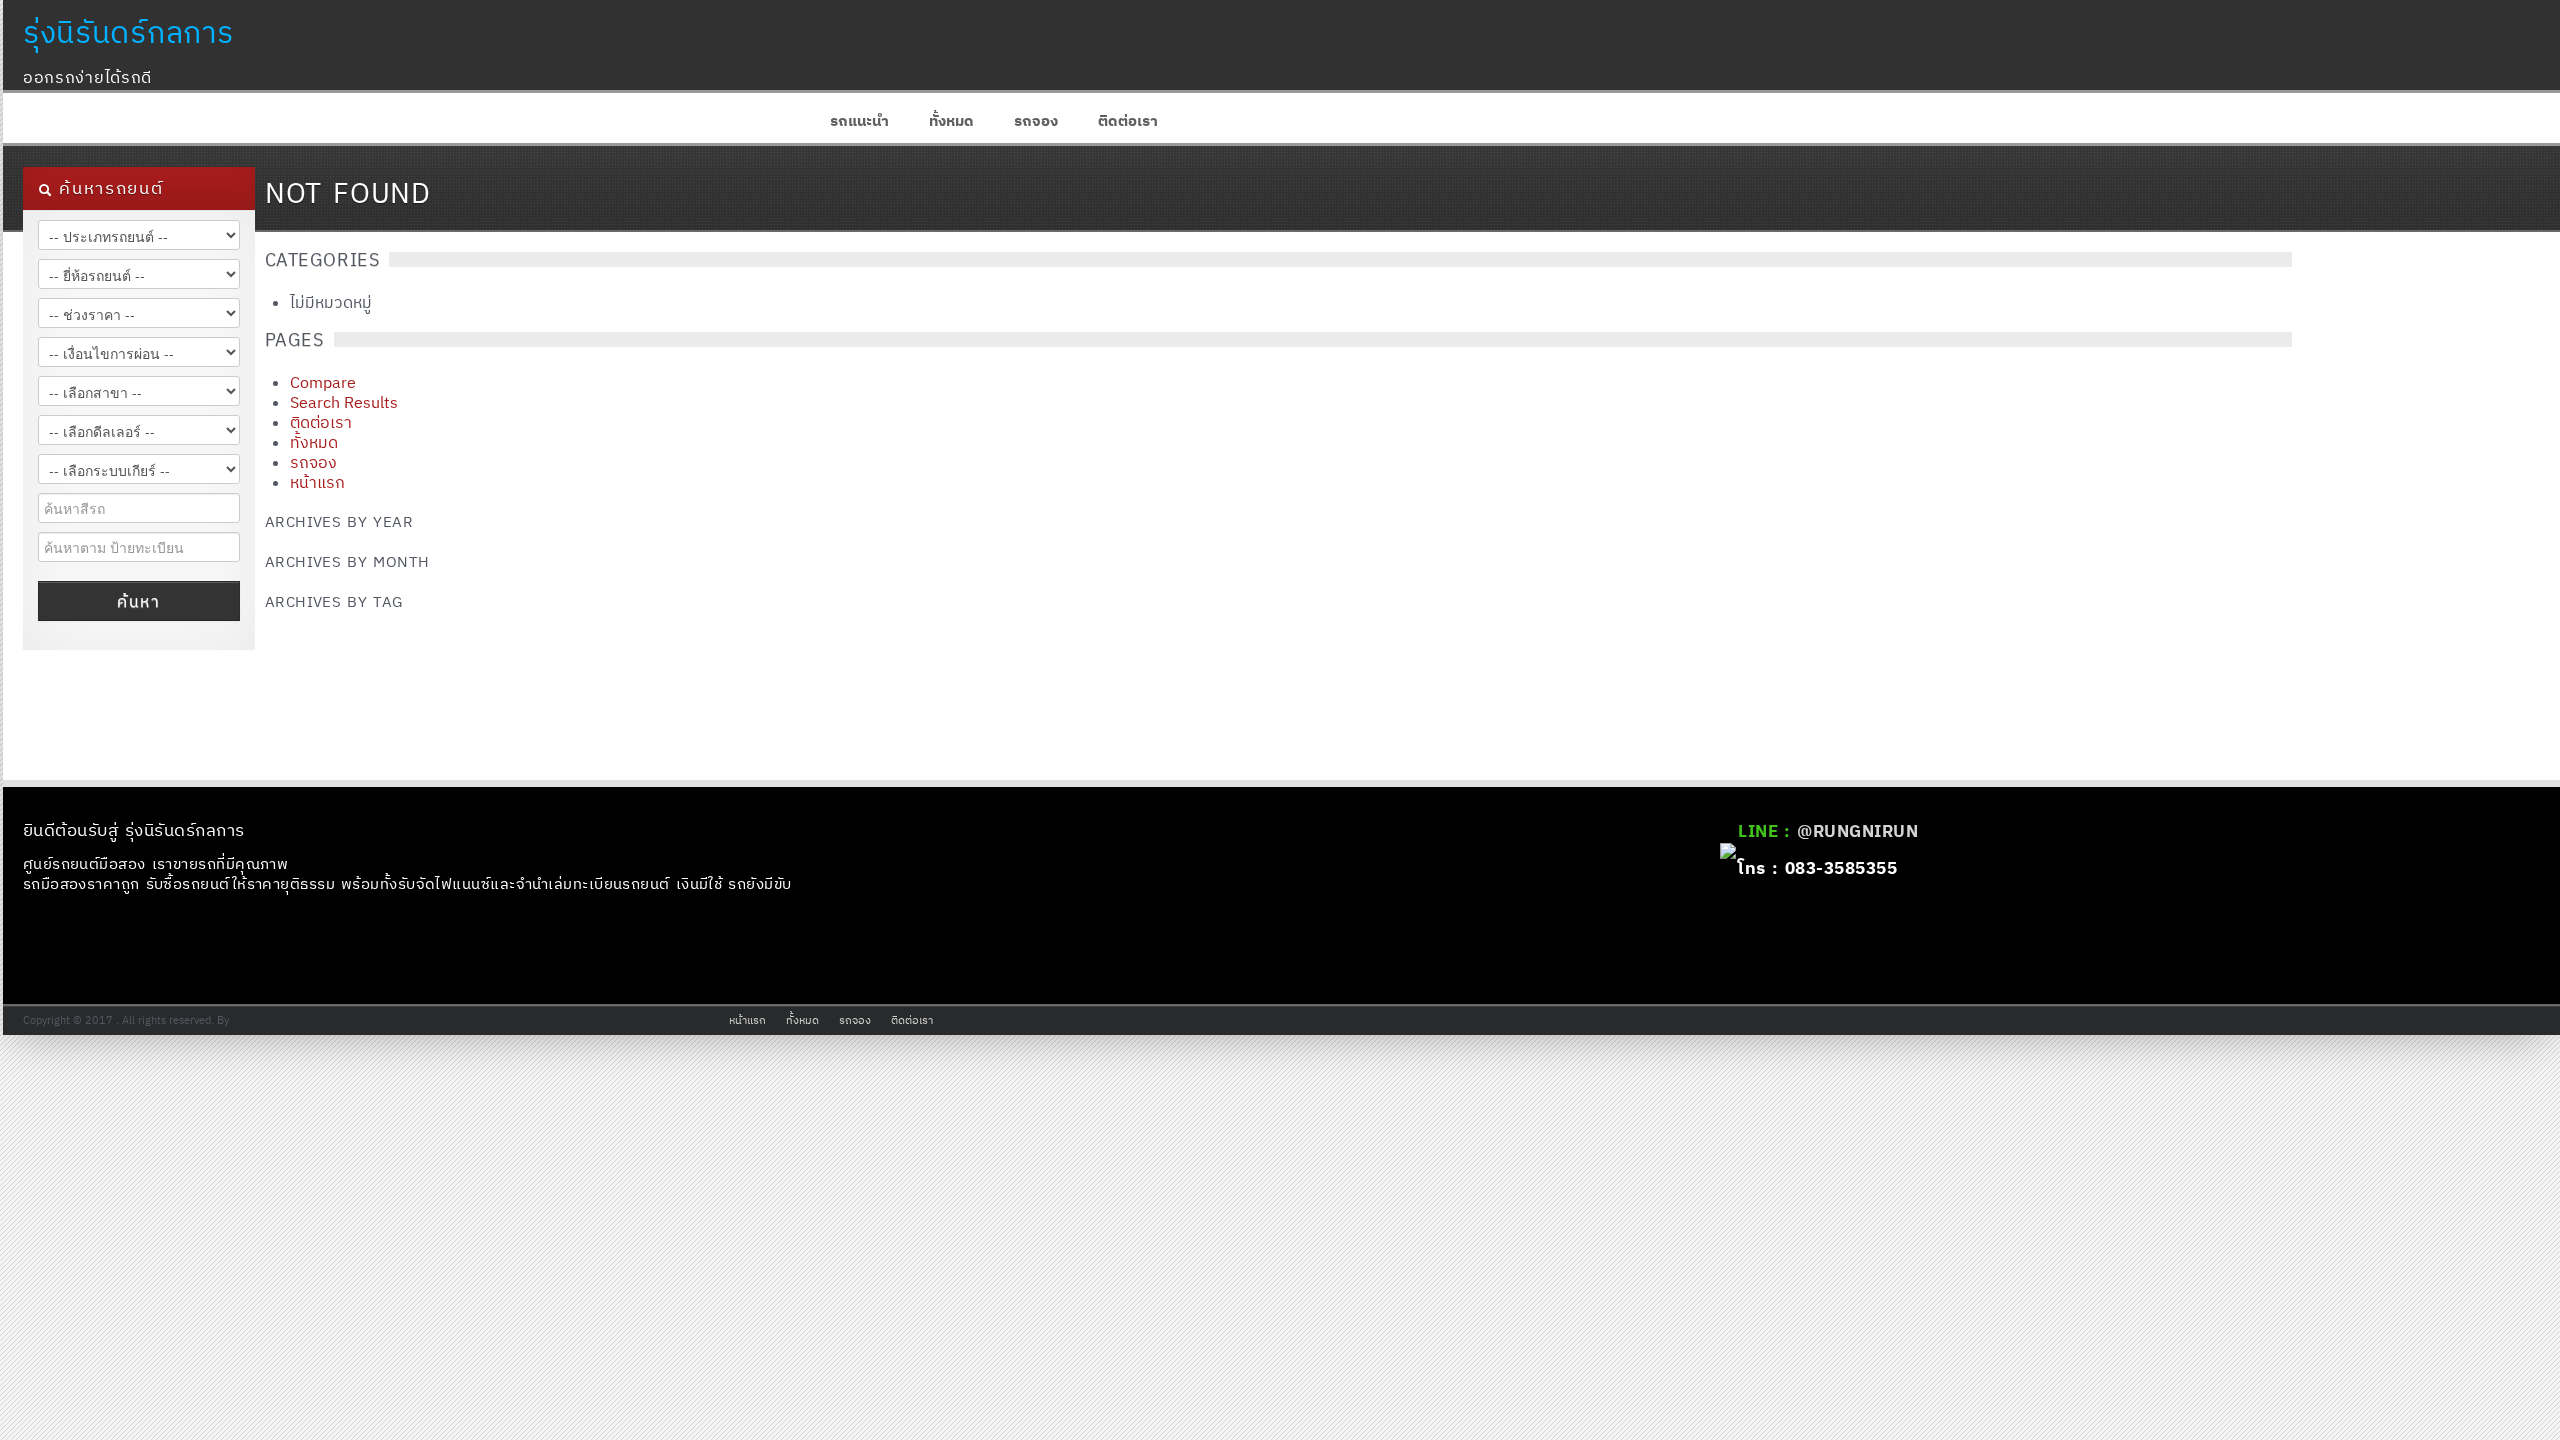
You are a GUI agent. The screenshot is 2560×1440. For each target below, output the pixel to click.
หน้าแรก (317, 482)
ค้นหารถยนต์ (108, 188)
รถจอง (1036, 120)
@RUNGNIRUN (1857, 831)
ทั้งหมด (951, 120)
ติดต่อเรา (1128, 120)
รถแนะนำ (859, 120)
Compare (323, 382)
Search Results (344, 402)
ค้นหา (138, 601)
